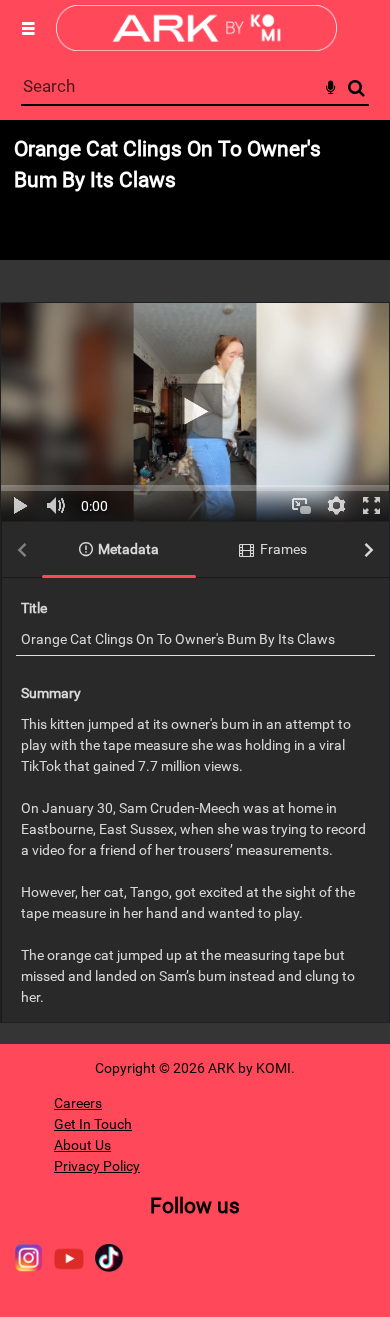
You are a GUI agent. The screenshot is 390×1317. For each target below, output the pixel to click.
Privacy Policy (97, 1166)
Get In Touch (93, 1124)
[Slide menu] (28, 28)
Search (356, 88)
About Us (82, 1145)
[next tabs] (369, 550)
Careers (78, 1103)
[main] (195, 582)
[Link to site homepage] (196, 45)
